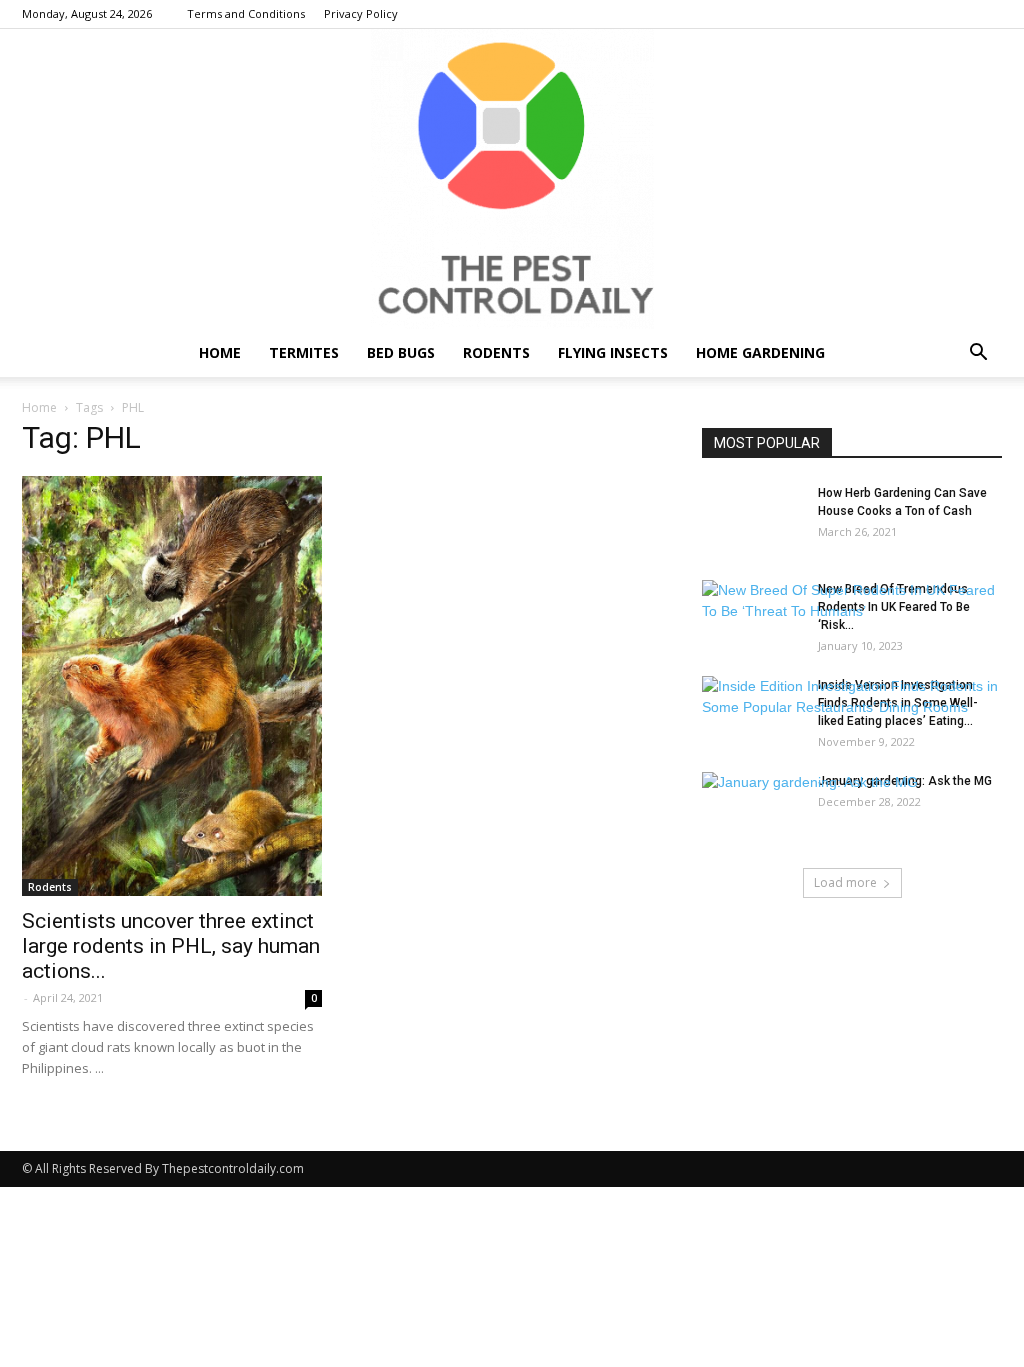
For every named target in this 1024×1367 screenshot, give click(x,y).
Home (220, 352)
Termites (304, 352)
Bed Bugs (401, 352)
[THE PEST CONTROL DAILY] (512, 179)
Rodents (496, 352)
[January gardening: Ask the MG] (810, 782)
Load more (845, 882)
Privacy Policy (361, 13)
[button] (978, 354)
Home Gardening (760, 352)
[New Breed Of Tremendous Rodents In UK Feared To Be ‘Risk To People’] (852, 601)
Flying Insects (613, 352)
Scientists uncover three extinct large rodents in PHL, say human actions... (171, 946)
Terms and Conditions (246, 13)
